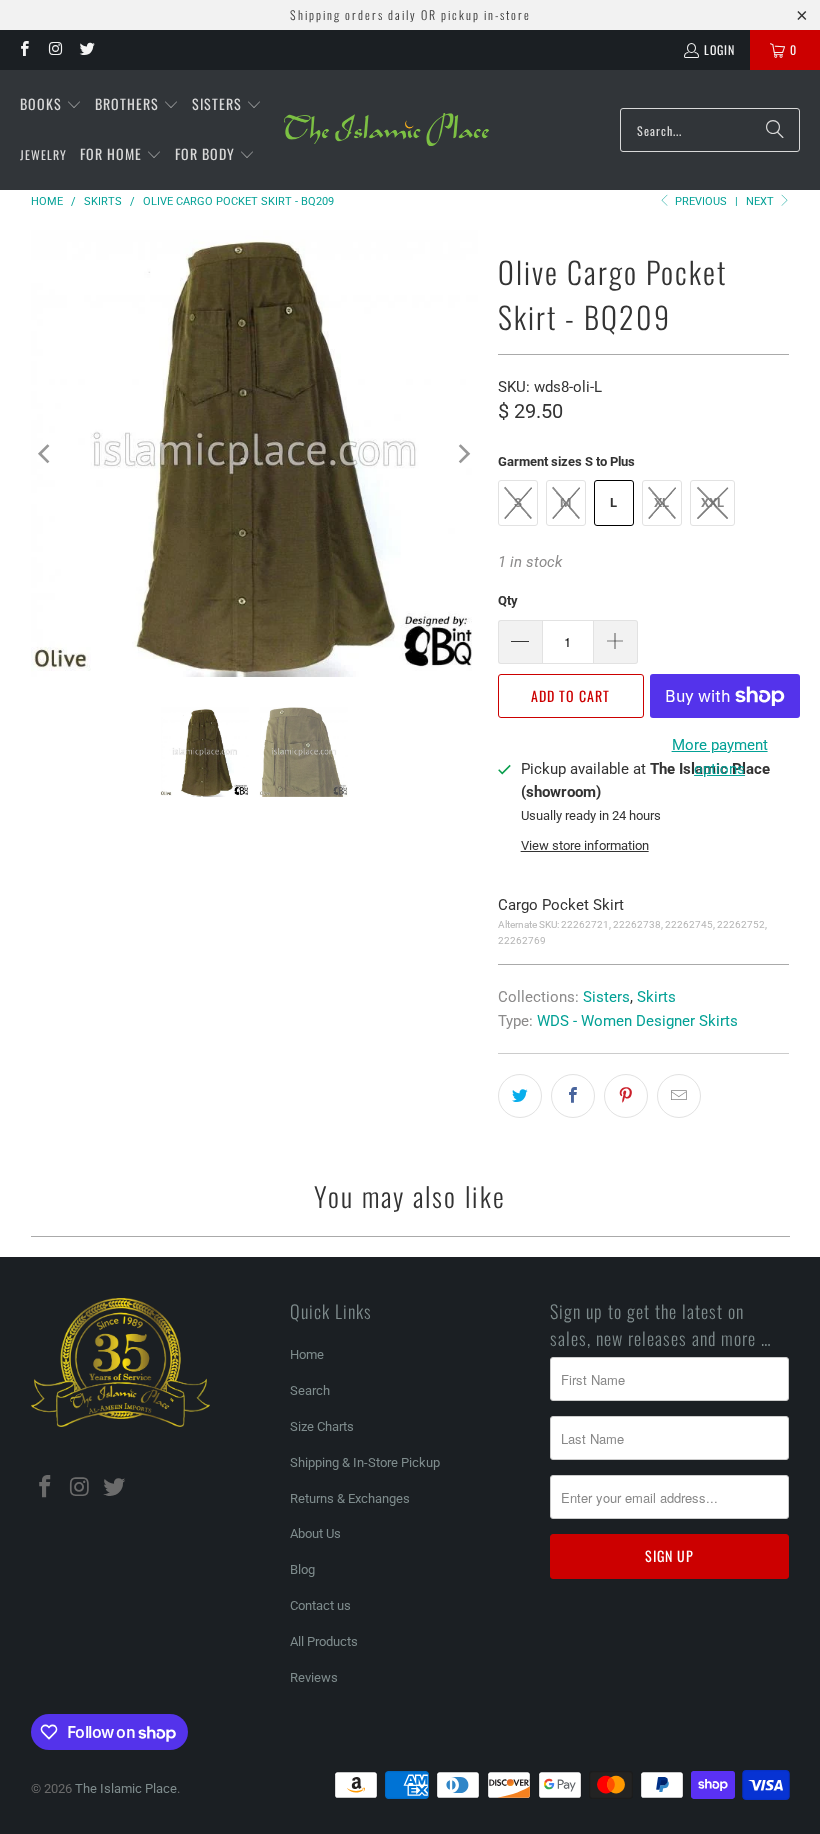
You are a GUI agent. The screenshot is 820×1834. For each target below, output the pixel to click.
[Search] (775, 130)
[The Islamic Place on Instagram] (54, 49)
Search (310, 1390)
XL (661, 502)
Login (719, 49)
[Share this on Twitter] (520, 1096)
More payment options (720, 757)
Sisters (606, 997)
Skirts (656, 997)
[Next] (463, 453)
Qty (508, 600)
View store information (585, 845)
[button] (51, 105)
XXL (712, 502)
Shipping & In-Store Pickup (365, 1462)
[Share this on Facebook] (573, 1096)
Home (307, 1354)
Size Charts (322, 1426)
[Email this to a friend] (679, 1096)
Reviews (314, 1677)
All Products (324, 1641)
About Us (315, 1533)
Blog (302, 1569)
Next (761, 201)
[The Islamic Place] (386, 130)
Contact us (320, 1605)
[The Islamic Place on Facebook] (23, 49)
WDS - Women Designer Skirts (637, 1021)
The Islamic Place (126, 1788)
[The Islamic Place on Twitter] (86, 49)
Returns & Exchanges (350, 1498)
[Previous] (46, 453)
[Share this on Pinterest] (626, 1096)
